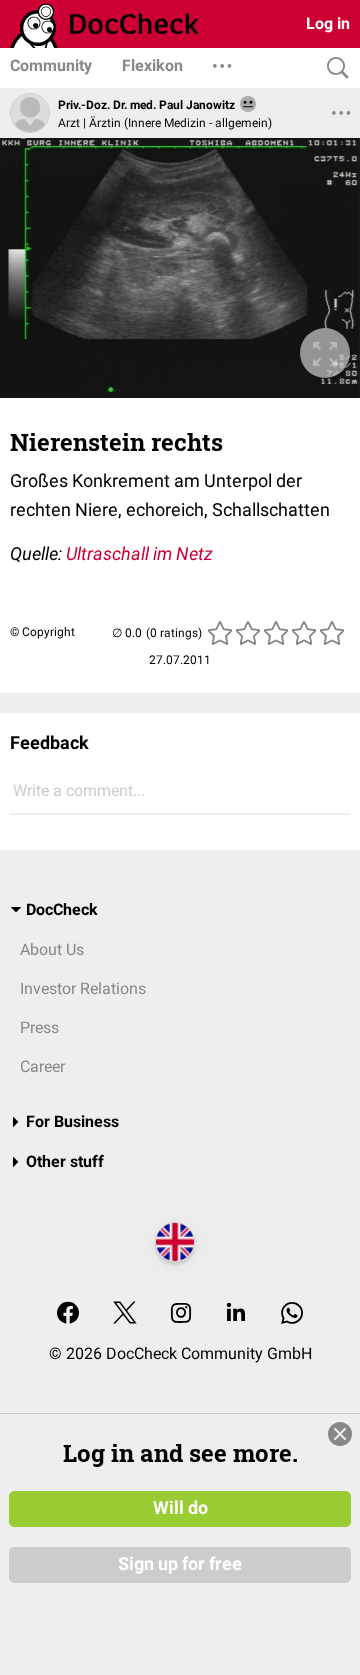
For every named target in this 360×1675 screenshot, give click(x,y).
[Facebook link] (68, 1314)
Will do (180, 1508)
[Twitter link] (125, 1314)
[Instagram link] (181, 1314)
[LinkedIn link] (236, 1314)
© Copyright (42, 632)
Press (39, 1027)
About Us (52, 949)
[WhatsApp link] (292, 1314)
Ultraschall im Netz (139, 553)
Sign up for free (180, 1564)
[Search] (333, 68)
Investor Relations (83, 988)
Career (42, 1066)
